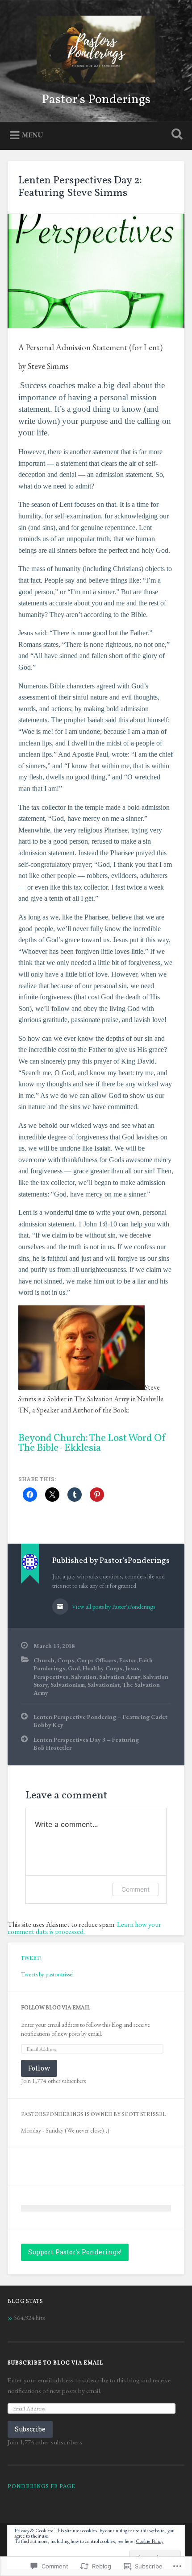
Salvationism (68, 1685)
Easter (128, 1660)
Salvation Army (120, 1677)
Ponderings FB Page (42, 2487)
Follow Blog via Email (56, 2008)
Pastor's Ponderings (96, 100)
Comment (136, 1889)
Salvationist (104, 1685)
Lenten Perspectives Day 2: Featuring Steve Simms (80, 187)
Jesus (132, 1668)
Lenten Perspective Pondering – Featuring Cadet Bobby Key (100, 1721)
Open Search (175, 135)
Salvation (84, 1677)
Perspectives (51, 1677)
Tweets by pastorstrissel (47, 1974)
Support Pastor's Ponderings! (75, 2252)
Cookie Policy (150, 2541)
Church (44, 1660)
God (74, 1668)
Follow (39, 2068)
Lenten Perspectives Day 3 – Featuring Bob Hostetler (86, 1744)
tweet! (31, 1958)
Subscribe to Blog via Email (55, 2363)
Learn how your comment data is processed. (84, 1928)
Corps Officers (97, 1660)
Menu (33, 135)
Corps (66, 1660)
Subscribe (30, 2429)
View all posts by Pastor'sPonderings (113, 1607)
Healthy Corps (102, 1668)
